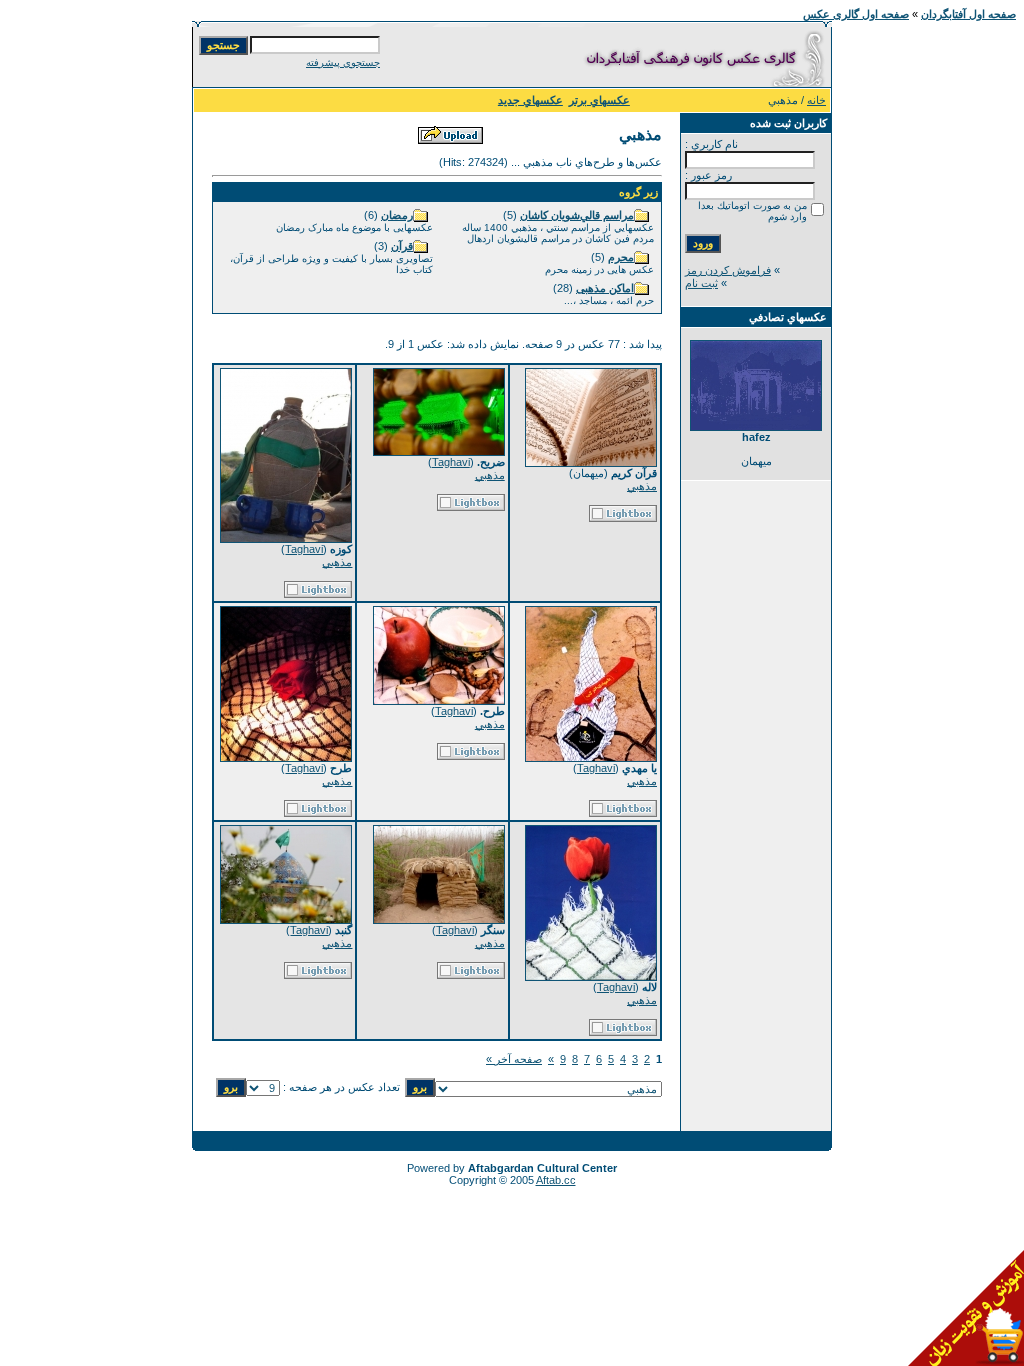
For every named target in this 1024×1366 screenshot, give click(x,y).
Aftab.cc (556, 1180)
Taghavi (451, 462)
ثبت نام (701, 283)
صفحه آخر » (514, 1059)
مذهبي (642, 486)
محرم (621, 257)
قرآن (402, 246)
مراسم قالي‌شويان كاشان (577, 215)
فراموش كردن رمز (728, 270)
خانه (816, 100)
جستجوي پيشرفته (343, 62)
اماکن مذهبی (605, 288)
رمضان (397, 215)
